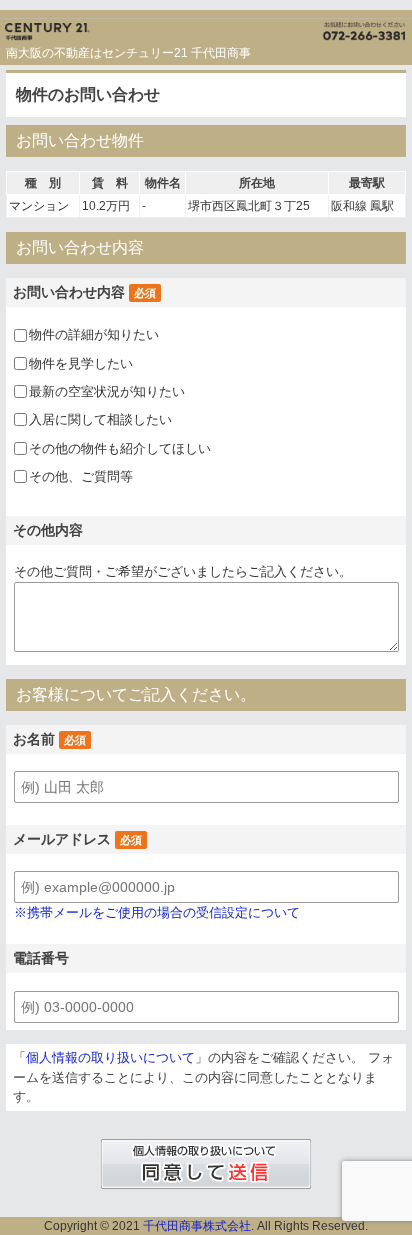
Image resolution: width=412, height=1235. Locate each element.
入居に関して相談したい (100, 419)
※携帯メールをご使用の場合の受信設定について (157, 912)
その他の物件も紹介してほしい (120, 448)
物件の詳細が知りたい (94, 334)
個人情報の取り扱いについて (110, 1057)
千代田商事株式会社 (197, 1226)
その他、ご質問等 (81, 476)
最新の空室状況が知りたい (107, 391)
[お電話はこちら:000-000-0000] (309, 26)
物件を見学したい (81, 363)
